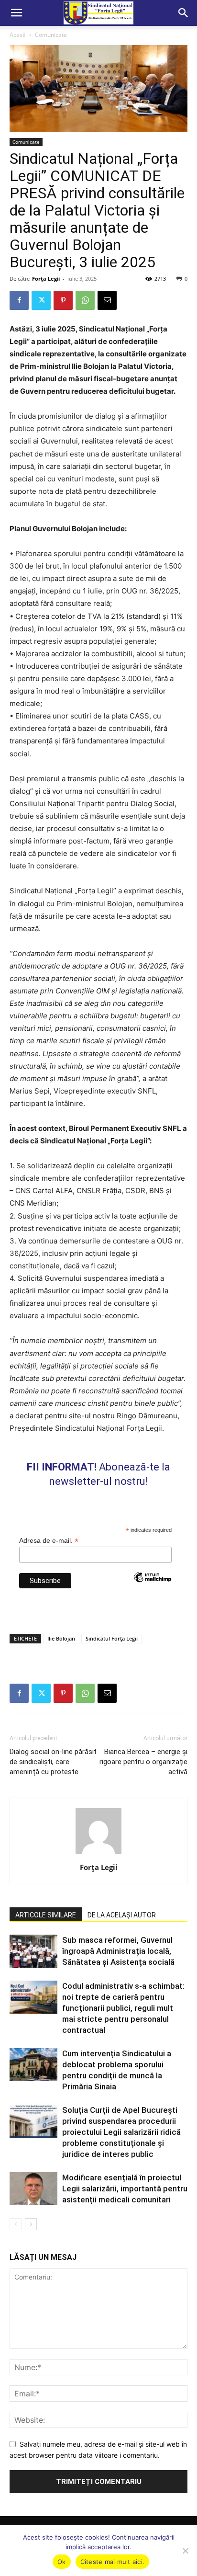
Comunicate (51, 35)
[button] (16, 13)
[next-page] (31, 2224)
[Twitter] (41, 300)
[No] (185, 2551)
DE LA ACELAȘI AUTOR (122, 1915)
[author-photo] (98, 1854)
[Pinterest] (63, 300)
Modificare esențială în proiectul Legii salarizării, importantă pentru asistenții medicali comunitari (125, 2188)
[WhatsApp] (85, 300)
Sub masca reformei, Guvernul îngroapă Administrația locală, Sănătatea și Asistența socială (118, 1951)
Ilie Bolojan (61, 1638)
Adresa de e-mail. (49, 1541)
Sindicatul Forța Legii (112, 1638)
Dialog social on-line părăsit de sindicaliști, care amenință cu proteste (53, 1762)
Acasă (18, 35)
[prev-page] (16, 2224)
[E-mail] (107, 300)
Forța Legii (46, 279)
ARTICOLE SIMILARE (46, 1915)
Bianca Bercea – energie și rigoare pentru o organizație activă (143, 1762)
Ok (62, 2562)
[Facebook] (19, 300)
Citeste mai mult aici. (113, 2562)
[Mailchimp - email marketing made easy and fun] (153, 1595)
